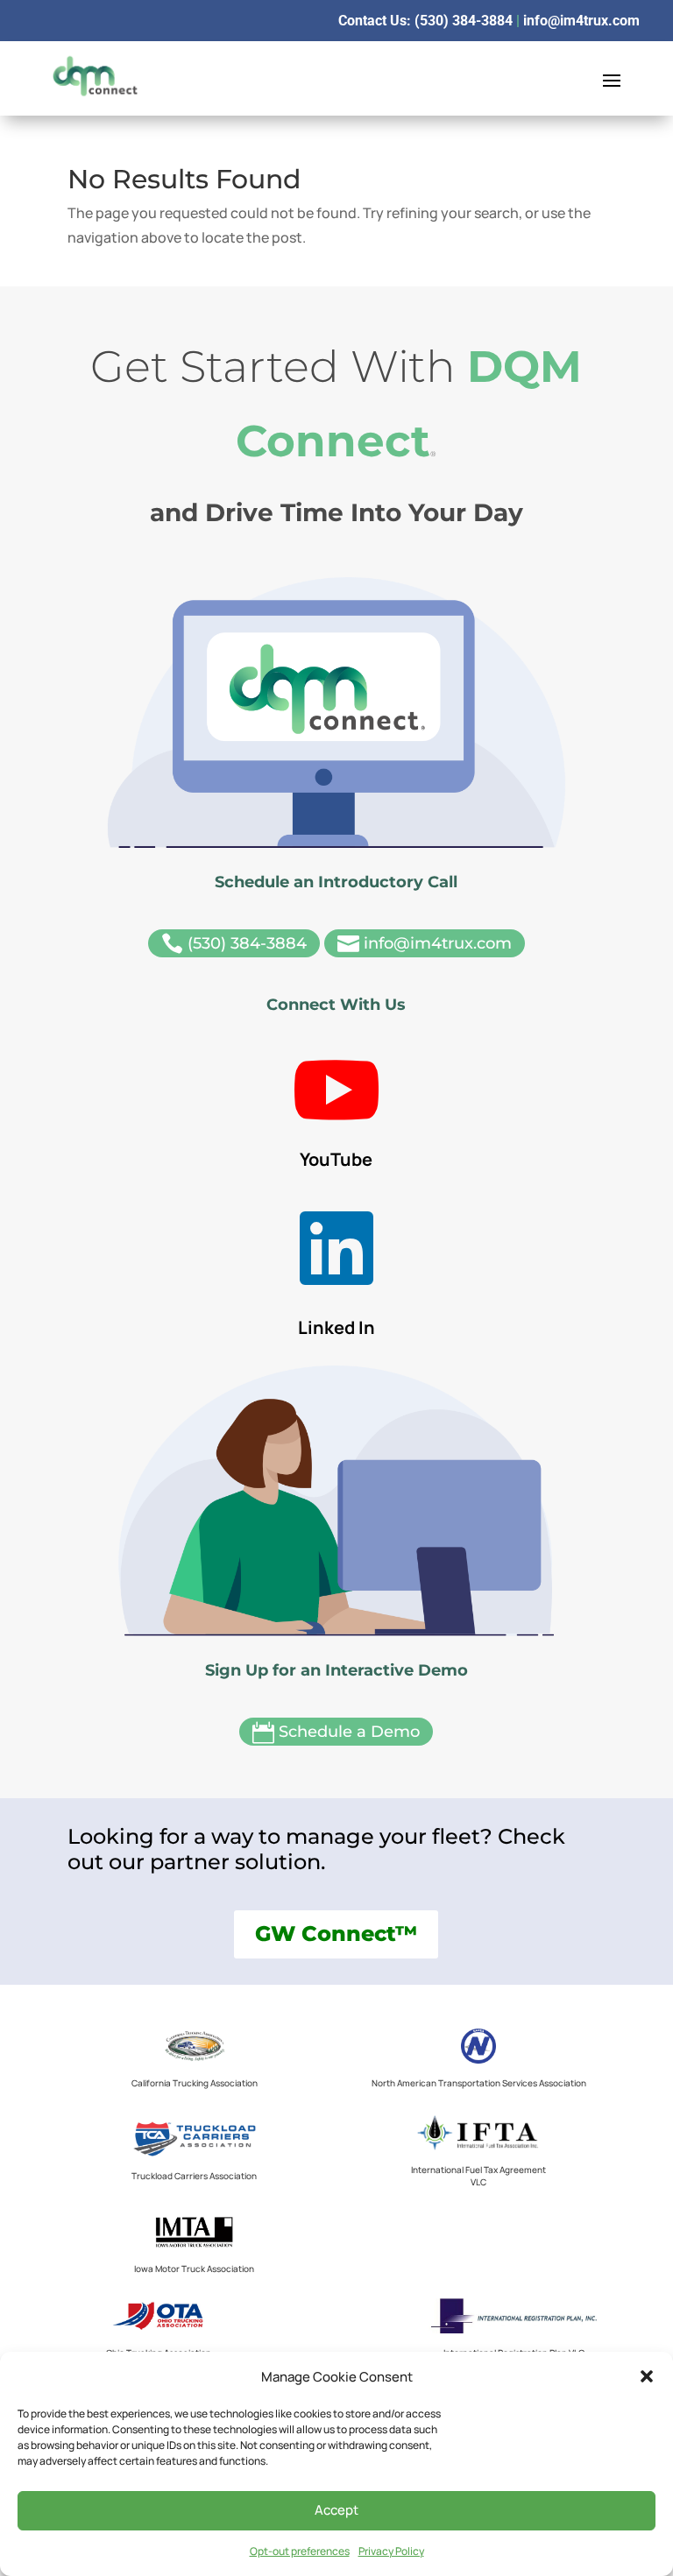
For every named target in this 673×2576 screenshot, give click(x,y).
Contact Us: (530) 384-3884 (425, 21)
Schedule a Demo (336, 1733)
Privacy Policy (391, 2551)
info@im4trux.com (581, 21)
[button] (647, 2376)
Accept (336, 2510)
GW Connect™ (336, 1934)
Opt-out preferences (300, 2551)
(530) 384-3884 (234, 944)
